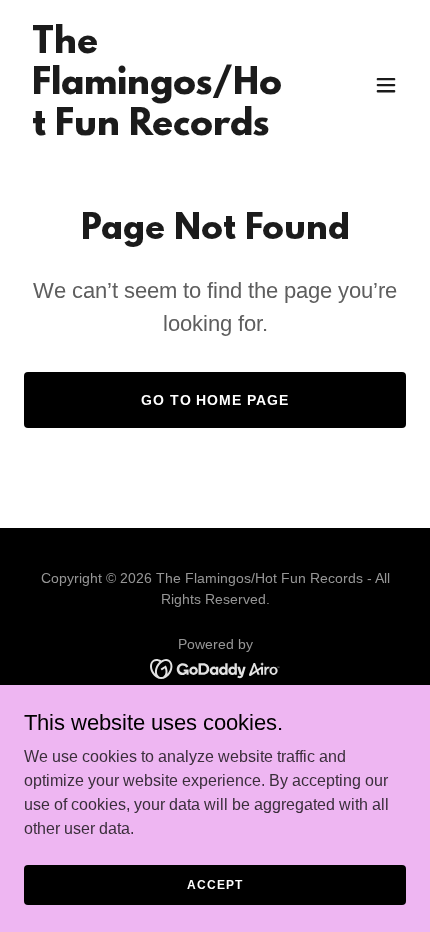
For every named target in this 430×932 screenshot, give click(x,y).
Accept (214, 884)
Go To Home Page (215, 400)
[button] (386, 85)
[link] (157, 129)
